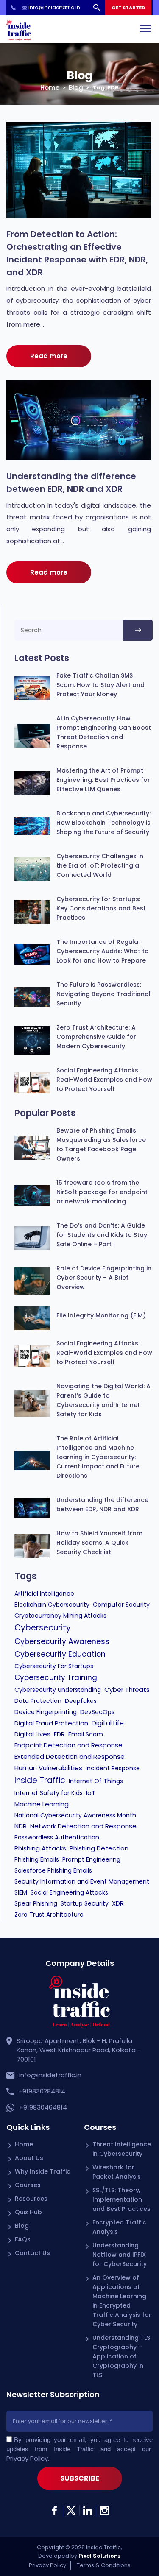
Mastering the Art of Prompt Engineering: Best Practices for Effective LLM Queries (103, 780)
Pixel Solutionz (100, 2556)
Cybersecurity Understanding (58, 1690)
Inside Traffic (40, 1780)
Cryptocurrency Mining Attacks (60, 1616)
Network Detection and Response (83, 1826)
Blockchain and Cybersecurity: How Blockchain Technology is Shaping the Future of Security (103, 823)
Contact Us (32, 2253)
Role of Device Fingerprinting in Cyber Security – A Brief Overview (104, 1278)
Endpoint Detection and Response (68, 1745)
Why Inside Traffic (43, 2171)
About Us (29, 2158)
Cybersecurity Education (60, 1654)
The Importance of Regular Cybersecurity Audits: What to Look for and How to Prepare (103, 951)
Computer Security (121, 1605)
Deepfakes (81, 1701)
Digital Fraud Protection (51, 1723)
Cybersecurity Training (56, 1677)
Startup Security (85, 1903)
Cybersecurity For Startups (54, 1666)
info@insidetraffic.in (50, 2075)
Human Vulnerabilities (48, 1768)
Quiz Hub (28, 2212)
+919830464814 (43, 2107)
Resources (31, 2199)
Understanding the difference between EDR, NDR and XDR (71, 483)
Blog (76, 88)
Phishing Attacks (40, 1848)
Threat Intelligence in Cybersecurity (122, 2149)
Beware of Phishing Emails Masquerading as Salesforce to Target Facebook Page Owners (101, 1144)
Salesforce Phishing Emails (53, 1870)
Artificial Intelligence (44, 1594)
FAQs (23, 2239)
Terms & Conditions (104, 2565)
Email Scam (86, 1734)
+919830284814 (42, 2091)
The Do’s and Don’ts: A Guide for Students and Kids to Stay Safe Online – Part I (102, 1235)
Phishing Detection (99, 1848)
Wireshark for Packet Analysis (117, 2172)
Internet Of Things (96, 1781)
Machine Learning (42, 1804)
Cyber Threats (127, 1690)
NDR (21, 1826)
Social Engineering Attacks (69, 1892)
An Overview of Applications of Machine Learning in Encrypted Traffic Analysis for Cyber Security (122, 2301)
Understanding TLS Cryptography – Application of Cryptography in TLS (121, 2356)
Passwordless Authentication (57, 1837)
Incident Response (113, 1768)
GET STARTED (128, 8)
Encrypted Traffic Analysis (119, 2227)
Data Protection (38, 1701)
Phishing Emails (37, 1859)
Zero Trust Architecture (49, 1915)
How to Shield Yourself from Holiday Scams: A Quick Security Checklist (99, 1543)
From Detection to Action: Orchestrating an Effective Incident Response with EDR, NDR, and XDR (77, 253)
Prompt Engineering (91, 1859)
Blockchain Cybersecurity (52, 1605)
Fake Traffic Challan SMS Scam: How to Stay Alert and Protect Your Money (100, 685)
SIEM (21, 1892)
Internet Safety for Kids (49, 1793)
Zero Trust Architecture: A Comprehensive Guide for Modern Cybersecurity (96, 1037)
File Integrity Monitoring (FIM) (101, 1315)
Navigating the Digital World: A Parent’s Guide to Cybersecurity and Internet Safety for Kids (103, 1400)
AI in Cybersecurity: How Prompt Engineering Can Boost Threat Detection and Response (104, 732)
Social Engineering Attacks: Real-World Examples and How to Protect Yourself (104, 1080)
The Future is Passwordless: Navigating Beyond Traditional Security (103, 994)
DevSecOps (97, 1712)
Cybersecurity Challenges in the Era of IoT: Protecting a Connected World (100, 865)
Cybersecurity (43, 1628)
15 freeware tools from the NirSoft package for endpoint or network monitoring (102, 1192)
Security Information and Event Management (82, 1881)
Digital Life (108, 1723)
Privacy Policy (27, 2458)
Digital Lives (32, 1734)
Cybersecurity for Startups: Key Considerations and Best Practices (101, 908)
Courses (28, 2185)
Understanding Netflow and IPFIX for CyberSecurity (120, 2255)
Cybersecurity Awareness (62, 1641)
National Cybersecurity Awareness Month (75, 1815)
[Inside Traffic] (19, 29)
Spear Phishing (36, 1903)
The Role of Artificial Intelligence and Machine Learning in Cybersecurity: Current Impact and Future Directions (98, 1457)
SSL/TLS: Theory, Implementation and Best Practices (121, 2199)
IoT (91, 1793)
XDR (118, 1903)
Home (50, 88)
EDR (59, 1734)
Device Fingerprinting (46, 1712)
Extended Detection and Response (70, 1757)
